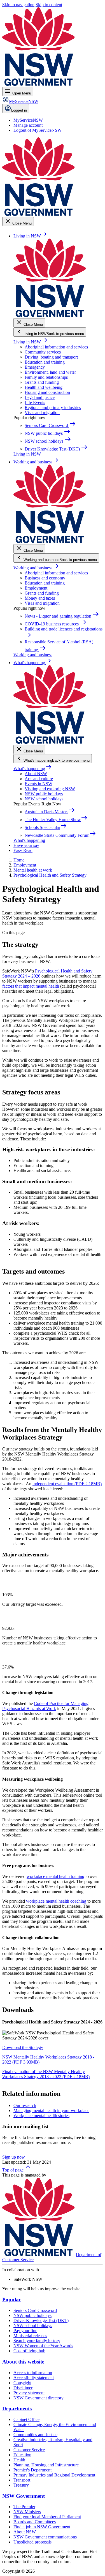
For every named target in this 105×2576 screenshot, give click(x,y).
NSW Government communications (45, 2537)
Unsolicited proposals (32, 2542)
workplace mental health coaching (56, 1901)
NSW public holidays (44, 794)
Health (19, 2460)
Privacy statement (29, 2393)
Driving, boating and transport (51, 357)
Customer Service (29, 2450)
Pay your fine (25, 2331)
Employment (36, 588)
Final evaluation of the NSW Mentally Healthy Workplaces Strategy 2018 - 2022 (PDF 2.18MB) (46, 2074)
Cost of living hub (29, 2351)
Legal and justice (40, 397)
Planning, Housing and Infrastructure (46, 2465)
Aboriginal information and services (56, 347)
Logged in (19, 110)
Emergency (35, 367)
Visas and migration (42, 413)
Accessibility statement (34, 2378)
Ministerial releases (30, 2336)
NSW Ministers (27, 2512)
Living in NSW (31, 342)
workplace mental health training (55, 1876)
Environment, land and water (50, 372)
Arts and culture (39, 779)
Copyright (22, 2383)
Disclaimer (23, 2388)
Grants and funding (42, 382)
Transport (22, 2480)
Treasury (21, 2485)
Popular (12, 2299)
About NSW (36, 774)
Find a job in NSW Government (42, 2527)
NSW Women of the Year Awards (43, 2346)
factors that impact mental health (31, 986)
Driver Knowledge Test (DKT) (41, 2320)
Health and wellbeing (44, 387)
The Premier (24, 2507)
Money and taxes (40, 598)
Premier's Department (32, 2470)
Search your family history (37, 2341)
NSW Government (24, 2496)
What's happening (33, 769)
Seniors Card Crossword (35, 2310)
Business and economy (45, 578)
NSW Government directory (39, 2398)
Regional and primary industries (53, 407)
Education (22, 2455)
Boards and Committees (35, 2522)
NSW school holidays (44, 799)
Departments (17, 2408)
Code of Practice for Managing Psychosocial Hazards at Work (45, 1706)
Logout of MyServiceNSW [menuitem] (38, 130)
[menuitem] (28, 120)
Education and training (45, 362)
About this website (23, 2362)
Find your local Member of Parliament (47, 2517)
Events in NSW (39, 784)
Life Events (35, 402)
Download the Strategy (23, 2047)
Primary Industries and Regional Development (54, 2475)
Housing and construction (47, 392)
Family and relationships (46, 377)
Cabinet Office (26, 2419)
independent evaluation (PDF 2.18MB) (67, 1484)
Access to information (33, 2373)
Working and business (36, 568)
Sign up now (14, 2157)
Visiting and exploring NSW (50, 789)
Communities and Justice (35, 2435)
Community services (43, 352)
